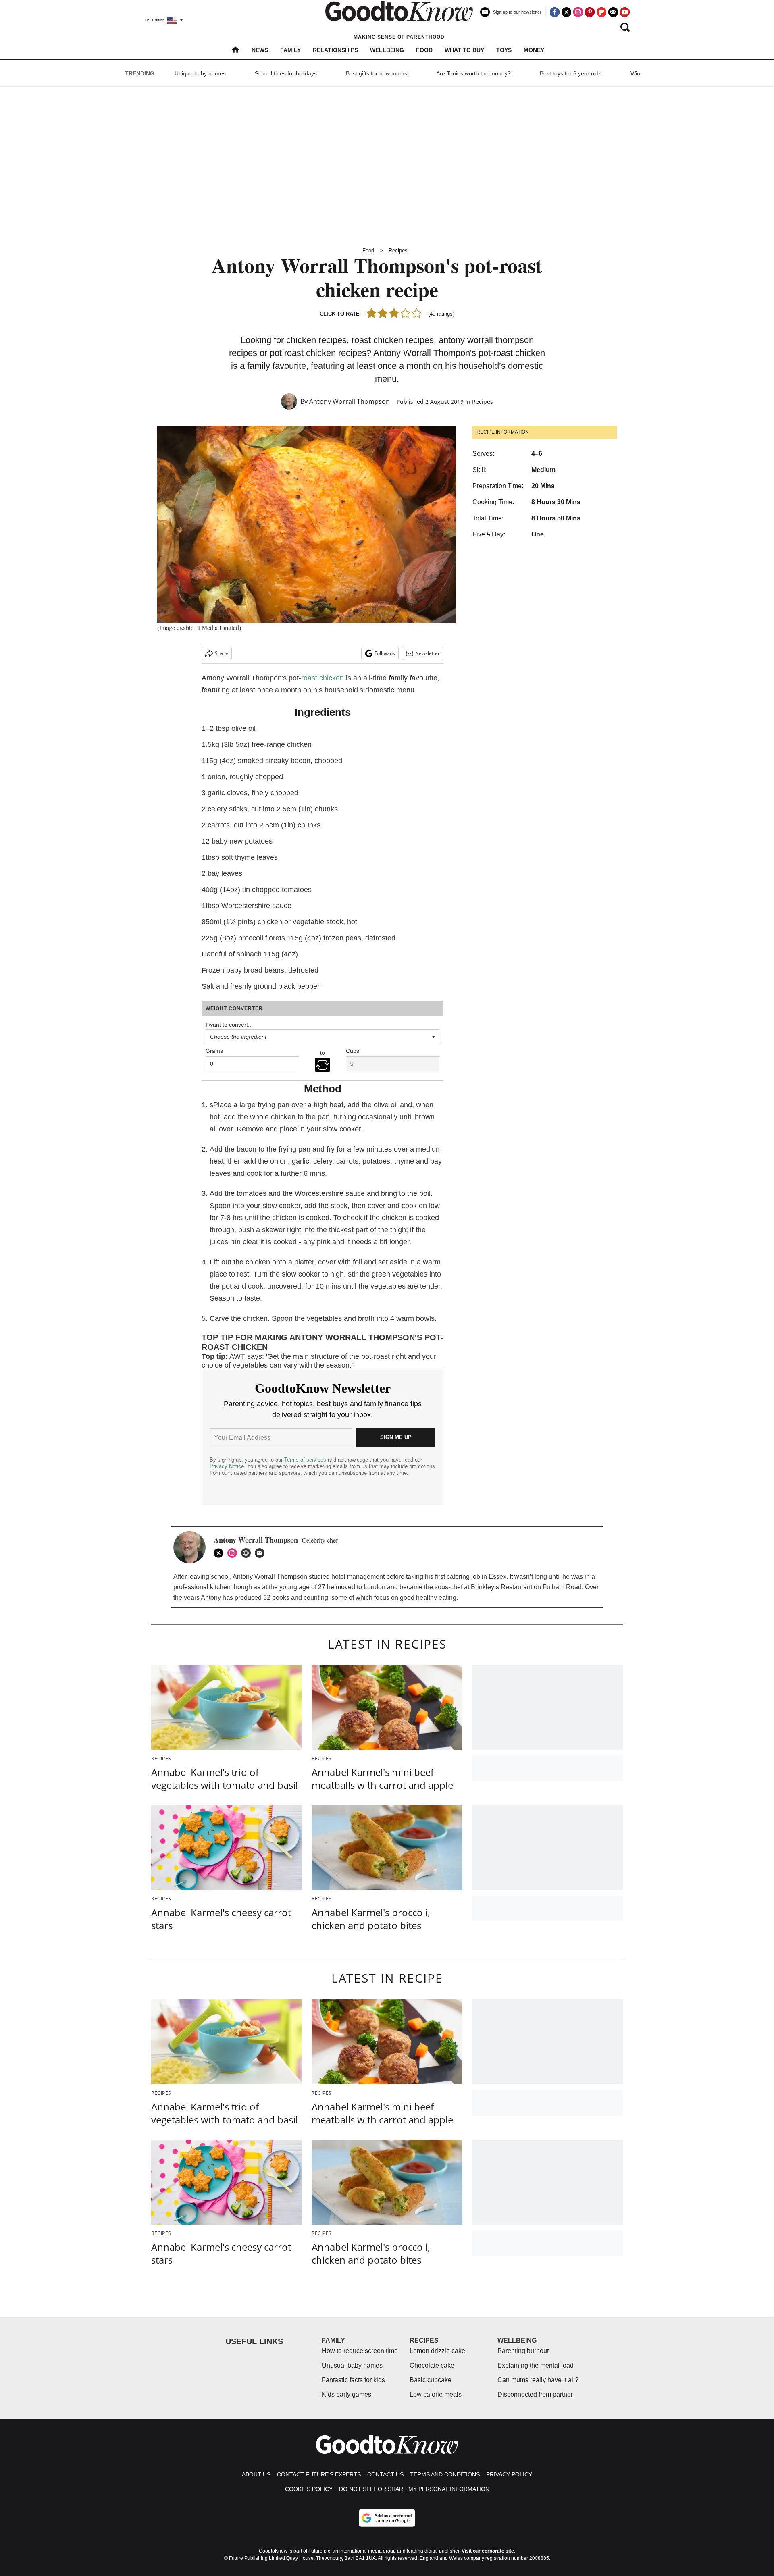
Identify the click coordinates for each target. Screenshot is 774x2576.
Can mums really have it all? (538, 2380)
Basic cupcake (431, 2380)
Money (534, 50)
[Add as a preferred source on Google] (387, 2518)
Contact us (385, 2474)
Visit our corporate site (488, 2551)
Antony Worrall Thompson (350, 401)
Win (635, 73)
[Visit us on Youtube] (625, 12)
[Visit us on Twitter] (566, 12)
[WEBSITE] (248, 1553)
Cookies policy (309, 2489)
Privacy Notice (227, 1466)
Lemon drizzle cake (437, 2351)
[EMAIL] (262, 1553)
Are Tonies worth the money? (473, 73)
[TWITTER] (221, 1553)
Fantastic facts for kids (353, 2380)
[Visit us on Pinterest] (590, 12)
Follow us (385, 653)
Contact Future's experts (319, 2474)
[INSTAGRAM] (234, 1553)
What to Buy (464, 50)
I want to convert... (229, 1025)
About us (256, 2474)
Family (290, 50)
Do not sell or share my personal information (414, 2489)
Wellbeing (387, 50)
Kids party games (346, 2394)
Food (424, 50)
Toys (504, 50)
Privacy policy (509, 2474)
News (260, 50)
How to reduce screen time (360, 2351)
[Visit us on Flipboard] (601, 12)
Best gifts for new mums (377, 73)
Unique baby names (200, 73)
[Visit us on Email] (613, 12)
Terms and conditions (445, 2474)
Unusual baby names (352, 2365)
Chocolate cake (432, 2365)
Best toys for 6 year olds (571, 73)
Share (222, 653)
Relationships (335, 50)
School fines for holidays (286, 73)
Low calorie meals (436, 2394)
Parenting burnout (523, 2351)
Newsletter (428, 653)
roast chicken (322, 678)
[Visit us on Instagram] (578, 12)
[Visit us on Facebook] (555, 12)
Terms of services (306, 1460)
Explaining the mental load (536, 2365)
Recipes (398, 251)
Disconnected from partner (535, 2394)
